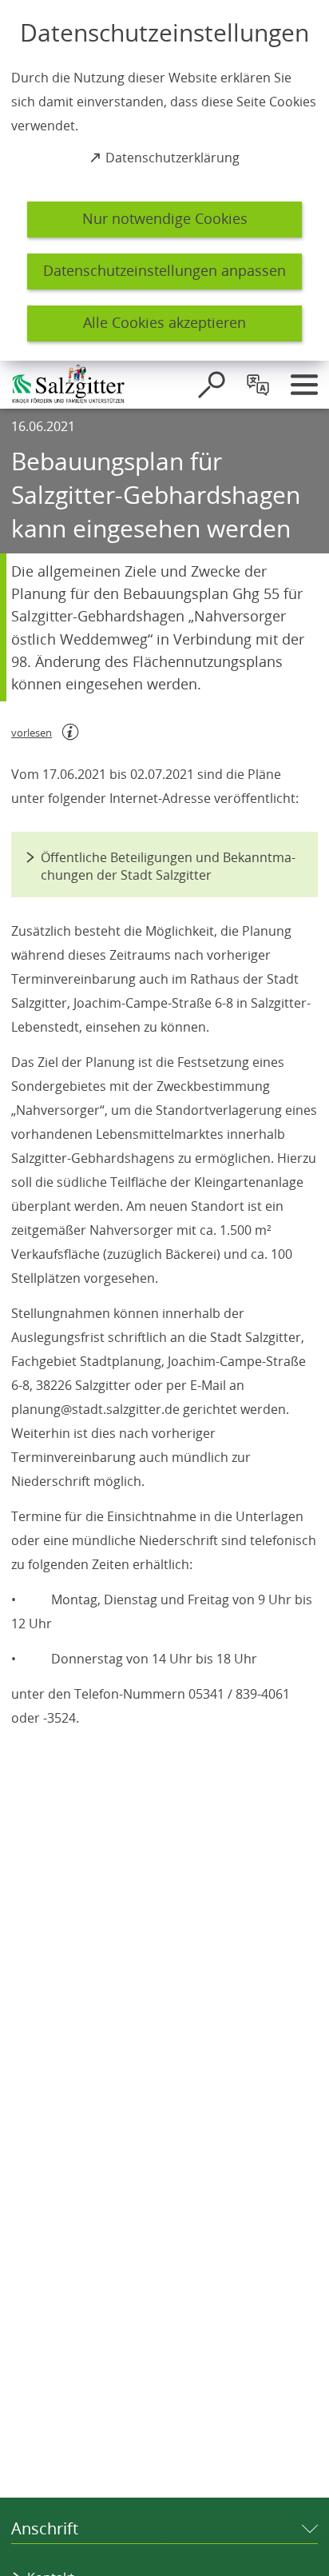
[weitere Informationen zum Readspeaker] (70, 732)
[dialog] (164, 180)
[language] (258, 385)
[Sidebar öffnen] (304, 385)
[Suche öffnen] (212, 385)
